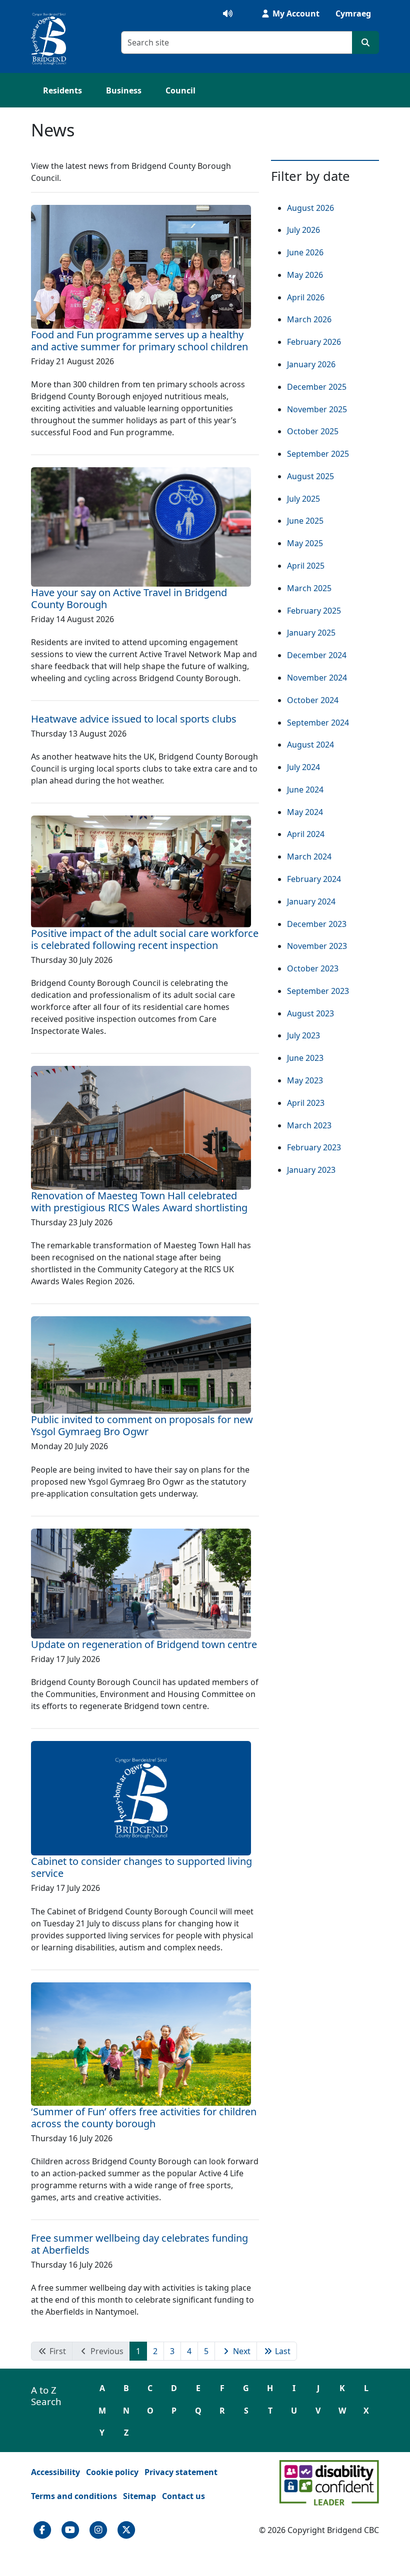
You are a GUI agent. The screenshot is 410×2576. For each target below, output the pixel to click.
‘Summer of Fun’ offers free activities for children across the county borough (144, 2118)
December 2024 (317, 655)
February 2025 (314, 611)
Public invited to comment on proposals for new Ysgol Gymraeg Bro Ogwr (142, 1425)
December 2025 (317, 387)
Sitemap (139, 2496)
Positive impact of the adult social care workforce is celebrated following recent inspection (145, 939)
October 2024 (313, 700)
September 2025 (318, 454)
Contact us (183, 2496)
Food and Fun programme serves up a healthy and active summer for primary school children (139, 341)
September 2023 (318, 991)
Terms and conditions (74, 2496)
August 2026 (310, 208)
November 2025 (317, 409)
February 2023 (314, 1147)
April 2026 (306, 297)
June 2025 (305, 521)
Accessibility (55, 2472)
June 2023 (305, 1058)
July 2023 (303, 1035)
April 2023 (306, 1103)
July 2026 (303, 230)
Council (180, 90)
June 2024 (305, 790)
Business (124, 90)
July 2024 (303, 767)
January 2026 (311, 364)
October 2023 (313, 968)
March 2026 (309, 319)
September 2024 (318, 723)
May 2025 (305, 543)
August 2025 (310, 476)
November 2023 (317, 946)
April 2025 (306, 566)
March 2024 (309, 857)
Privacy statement (181, 2472)
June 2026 (305, 252)
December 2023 (317, 924)
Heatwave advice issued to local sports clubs (134, 719)
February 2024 (314, 879)
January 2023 (311, 1170)
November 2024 (317, 678)
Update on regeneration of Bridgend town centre (144, 1644)
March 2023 (309, 1125)
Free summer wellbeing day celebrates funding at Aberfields (139, 2244)
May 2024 (305, 812)
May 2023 (305, 1080)
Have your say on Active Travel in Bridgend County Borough (129, 598)
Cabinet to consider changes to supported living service (141, 1867)
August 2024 (310, 745)
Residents (62, 90)
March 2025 (309, 588)
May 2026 (305, 275)
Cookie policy (112, 2472)
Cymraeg (353, 13)
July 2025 (303, 499)
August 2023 (310, 1013)
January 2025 (311, 633)
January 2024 (311, 901)
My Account (295, 13)
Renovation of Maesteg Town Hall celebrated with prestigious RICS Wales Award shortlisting (139, 1202)
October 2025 (313, 431)
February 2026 (314, 342)
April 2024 (306, 834)
